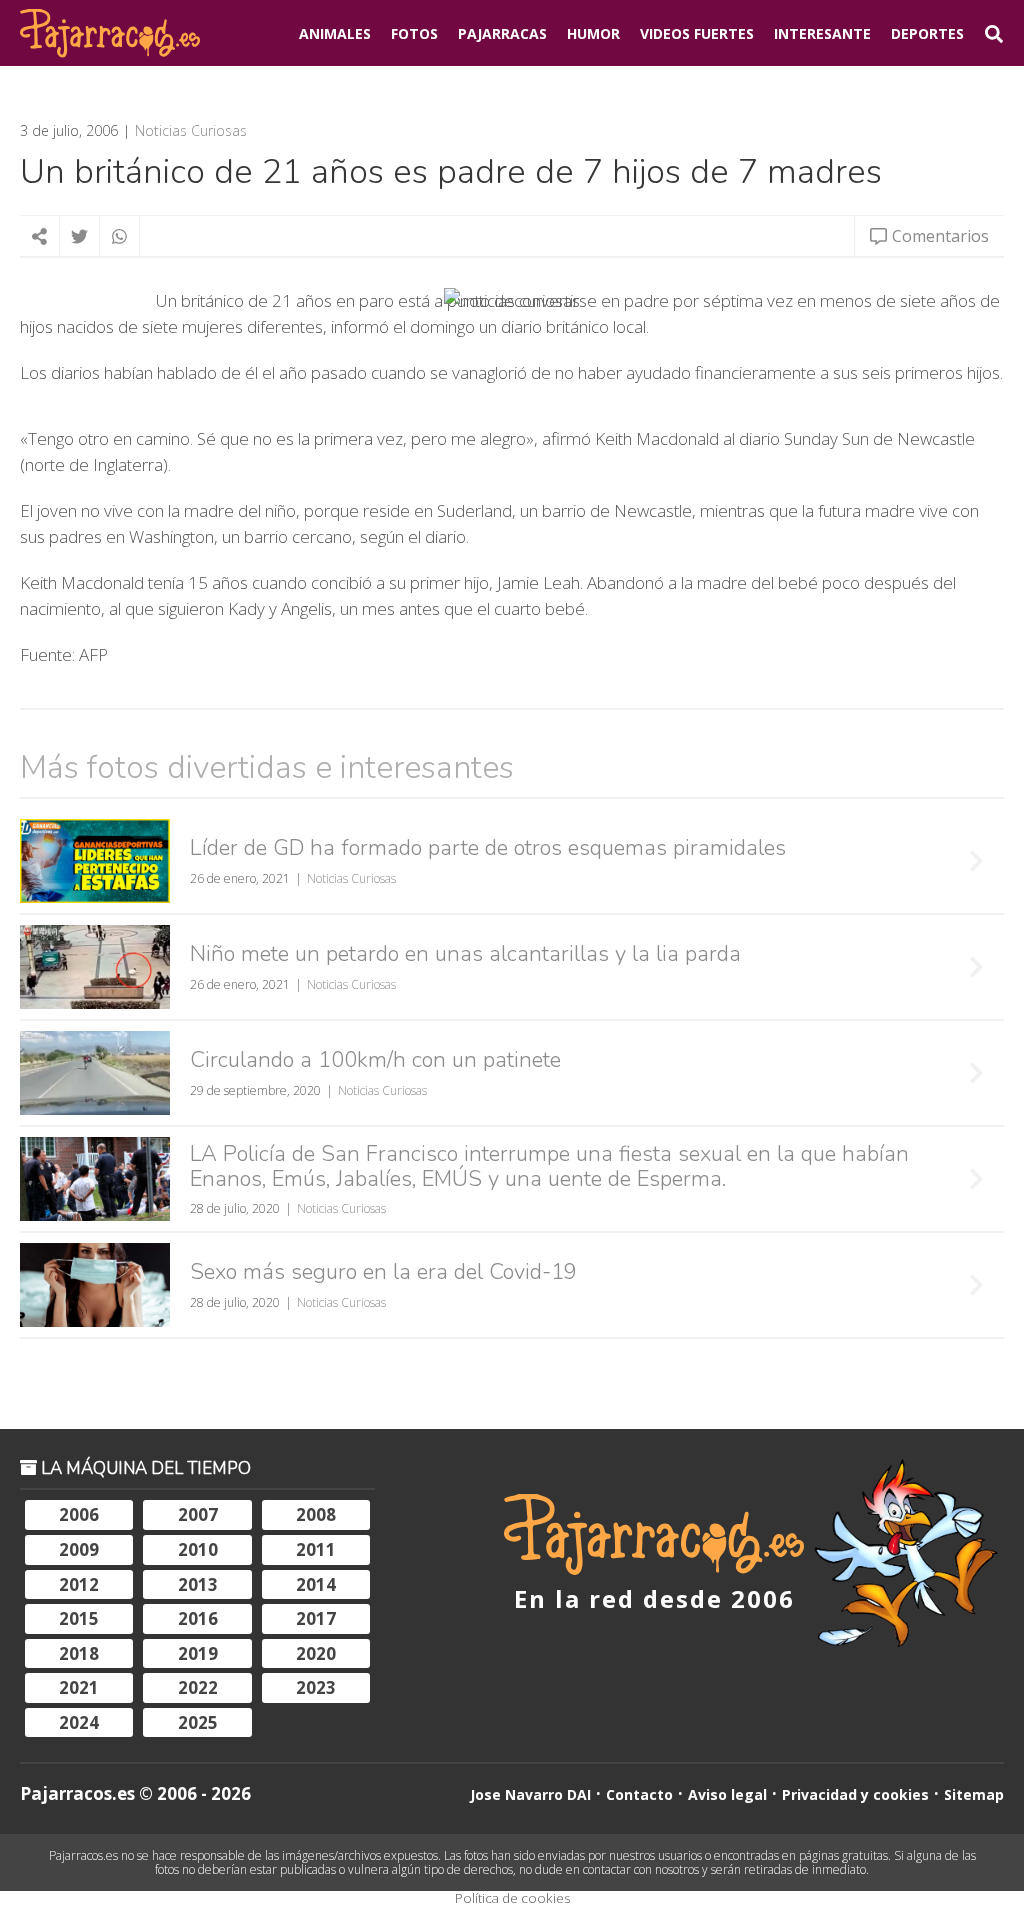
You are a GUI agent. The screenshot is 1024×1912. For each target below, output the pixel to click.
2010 (198, 1549)
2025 (198, 1722)
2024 (79, 1722)
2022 (198, 1687)
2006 (79, 1514)
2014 (316, 1584)
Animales (335, 33)
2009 (79, 1549)
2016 (198, 1618)
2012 (79, 1584)
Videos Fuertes (697, 33)
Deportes (927, 33)
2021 (79, 1687)
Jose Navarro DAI (530, 1794)
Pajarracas (502, 33)
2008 (316, 1514)
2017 (316, 1618)
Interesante (822, 33)
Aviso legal (727, 1794)
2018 (79, 1653)
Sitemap (974, 1794)
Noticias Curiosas (191, 131)
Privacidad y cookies (855, 1794)
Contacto (639, 1794)
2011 (316, 1549)
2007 (198, 1514)
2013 (198, 1584)
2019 (198, 1653)
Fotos (414, 33)
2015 (79, 1618)
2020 (316, 1653)
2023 (316, 1687)
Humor (593, 33)
